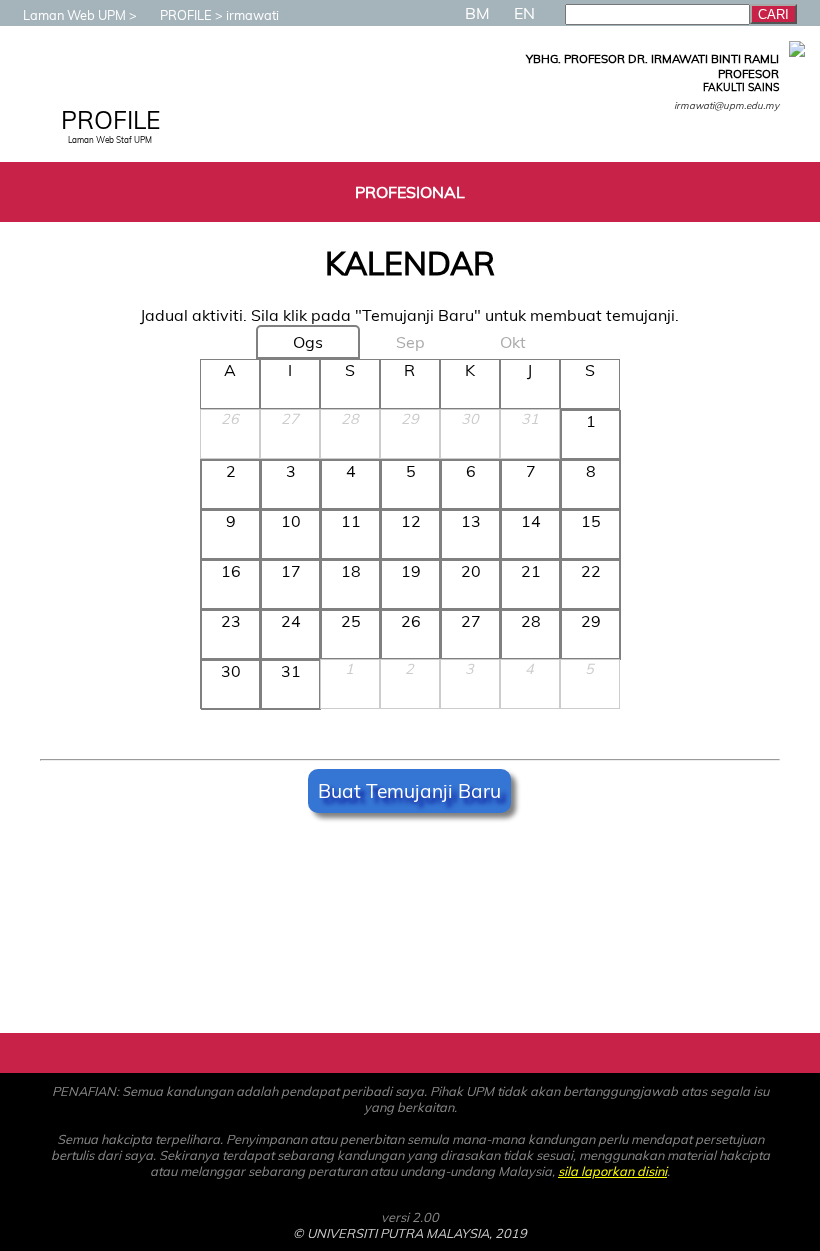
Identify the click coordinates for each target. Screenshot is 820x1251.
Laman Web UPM (74, 15)
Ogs (308, 342)
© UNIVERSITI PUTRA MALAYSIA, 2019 (410, 1233)
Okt (513, 342)
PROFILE (186, 15)
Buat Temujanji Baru (409, 791)
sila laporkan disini (612, 1171)
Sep (410, 342)
